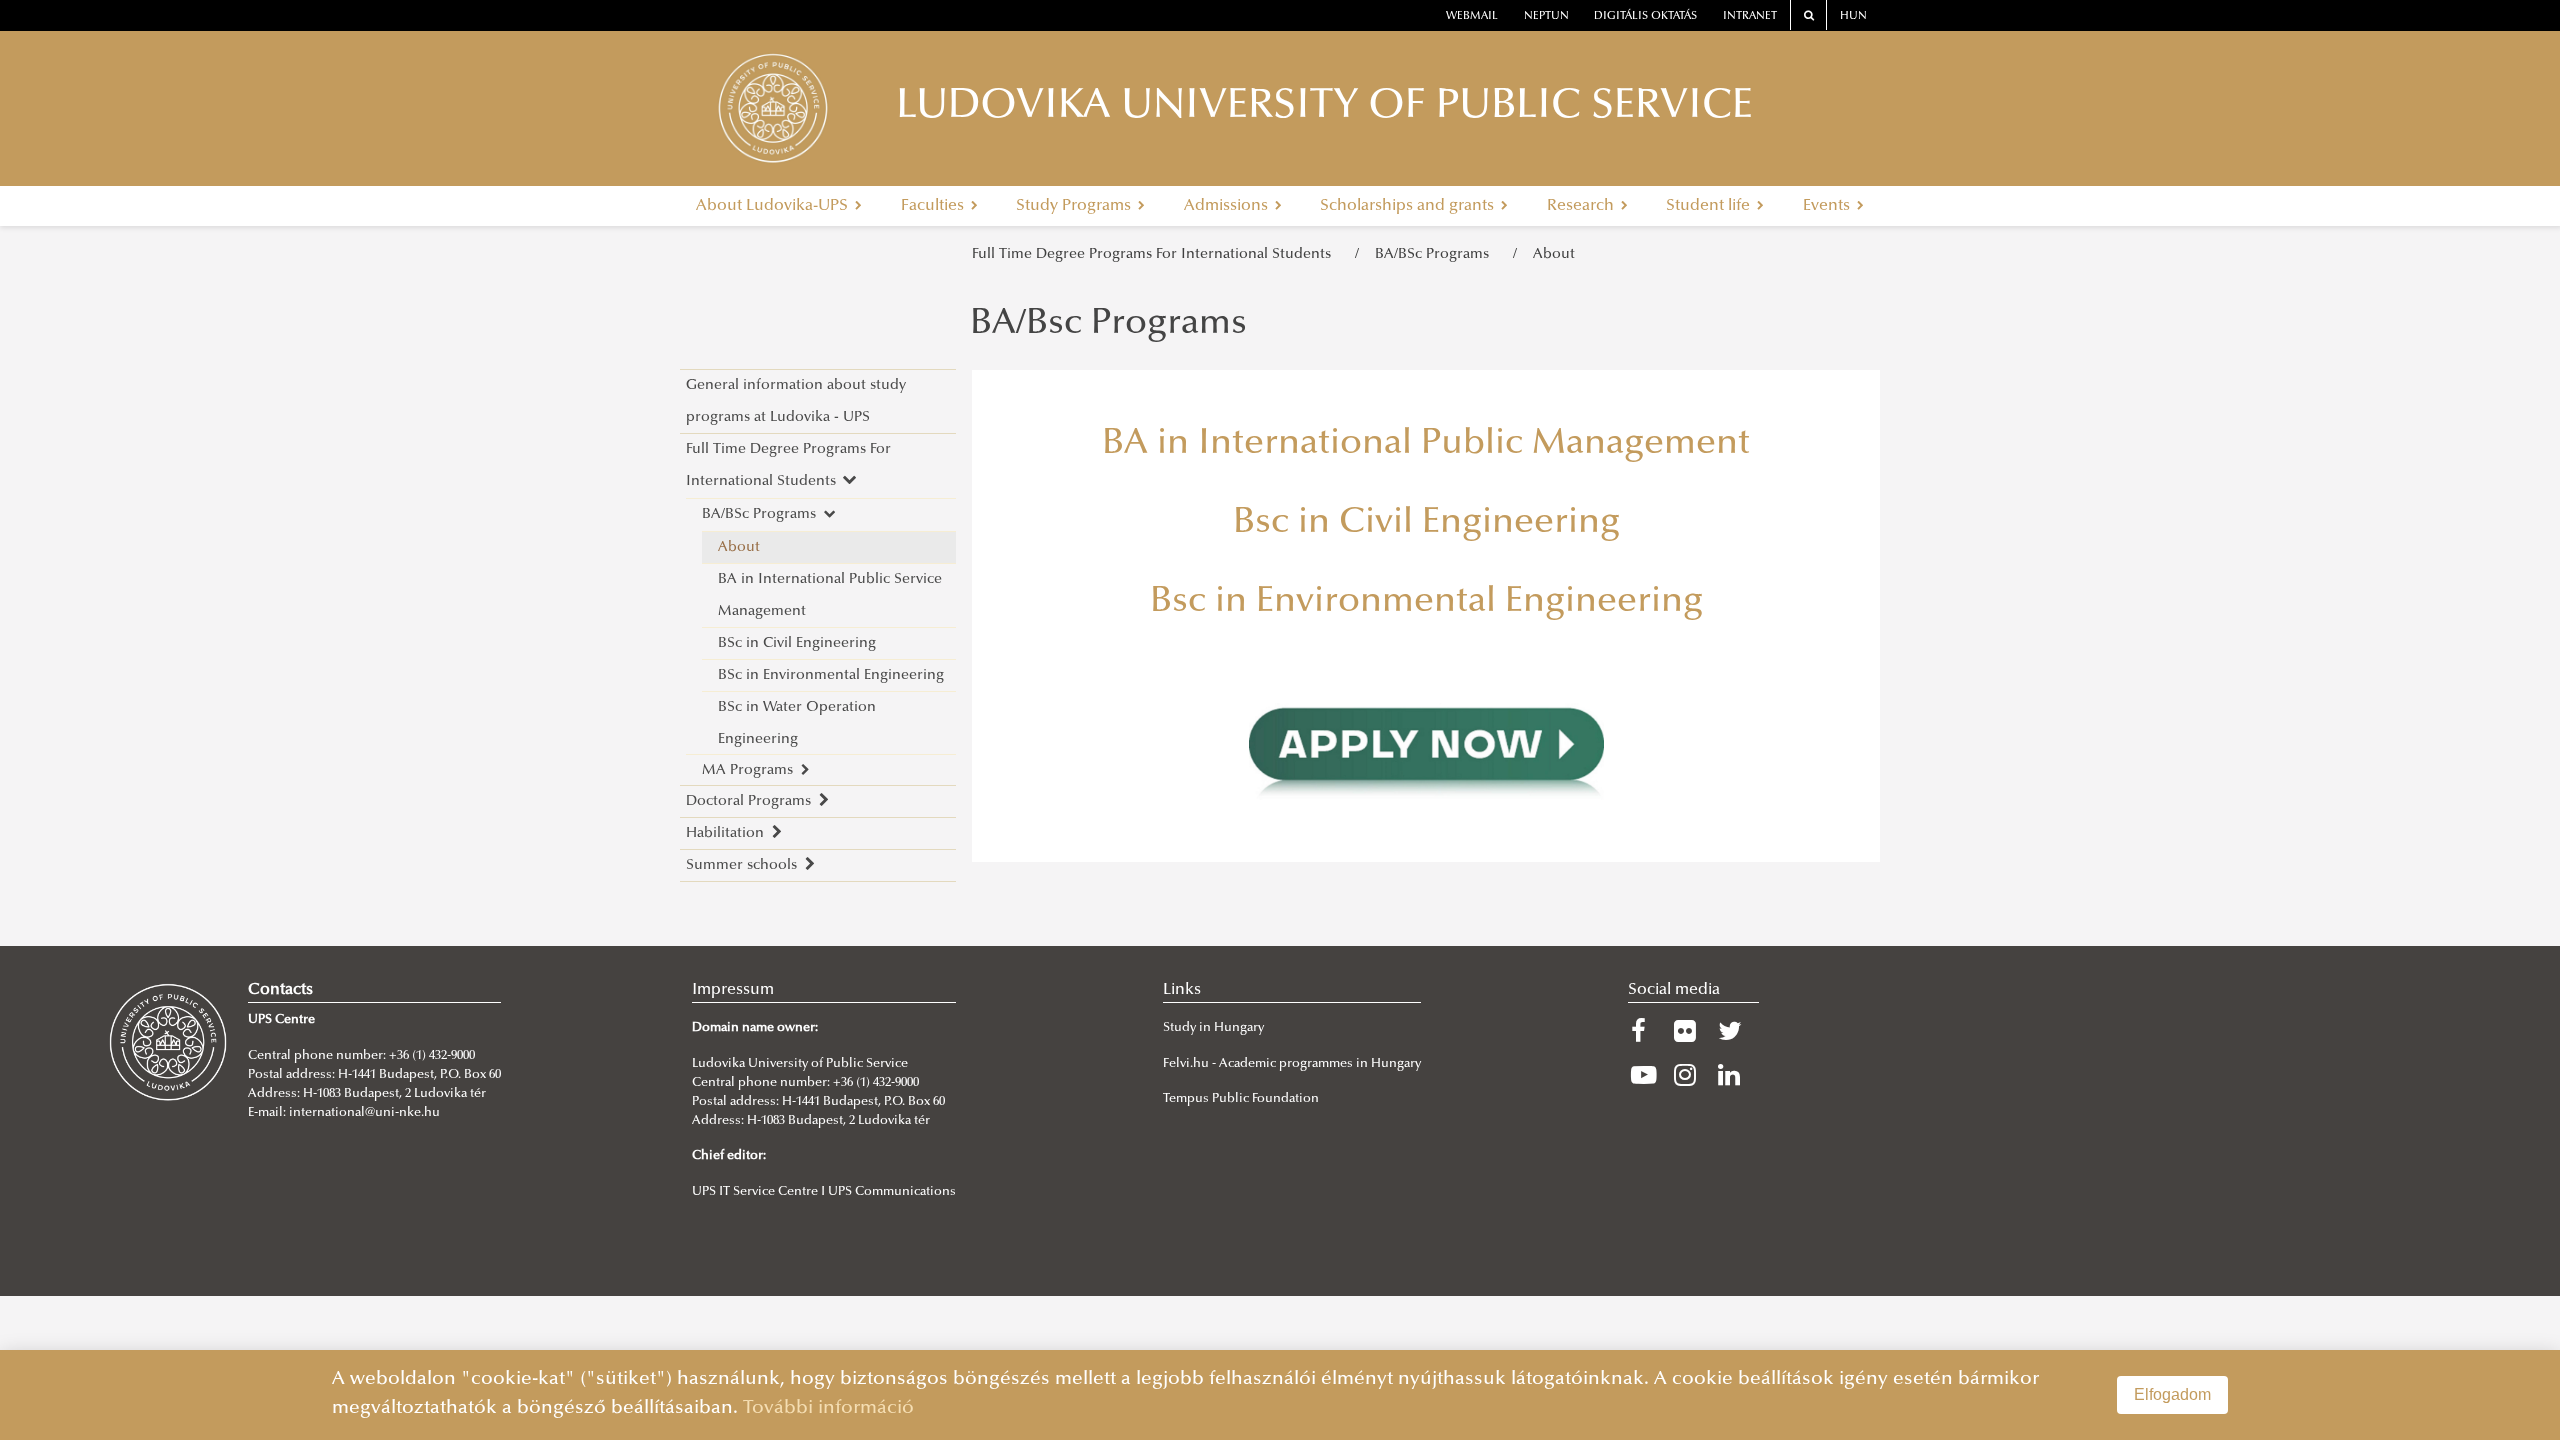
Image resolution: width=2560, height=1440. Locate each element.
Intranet (1750, 16)
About (1554, 254)
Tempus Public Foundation (1241, 1099)
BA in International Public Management (1426, 445)
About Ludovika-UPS (774, 206)
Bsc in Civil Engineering (1426, 524)
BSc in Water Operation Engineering (797, 723)
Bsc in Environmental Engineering (1426, 603)
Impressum (733, 990)
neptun (1546, 16)
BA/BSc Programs (1436, 254)
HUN (1853, 16)
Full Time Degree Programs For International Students (1155, 254)
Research (1582, 206)
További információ (828, 1408)
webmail (1472, 16)
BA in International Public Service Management (830, 595)
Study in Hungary (1213, 1028)
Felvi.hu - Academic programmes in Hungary (1292, 1064)
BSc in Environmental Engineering (831, 675)
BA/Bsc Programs (1108, 325)
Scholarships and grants (1409, 206)
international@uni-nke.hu (364, 1113)
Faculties (934, 206)
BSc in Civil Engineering (797, 643)
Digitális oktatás (1645, 16)
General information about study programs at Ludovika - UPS (796, 401)
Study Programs (1075, 206)
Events (1828, 206)
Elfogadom (2172, 1394)
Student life (1710, 206)
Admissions (1228, 206)
